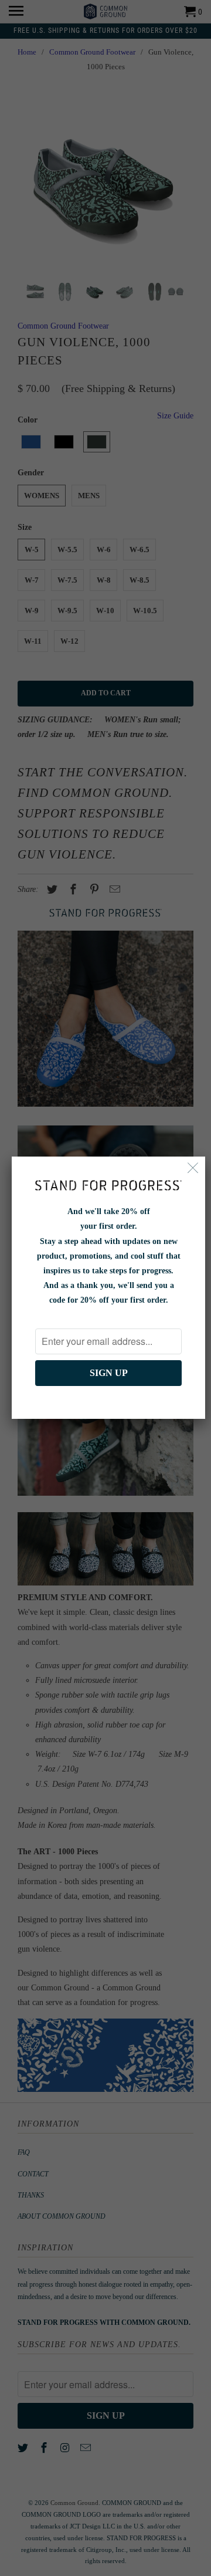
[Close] (193, 1169)
